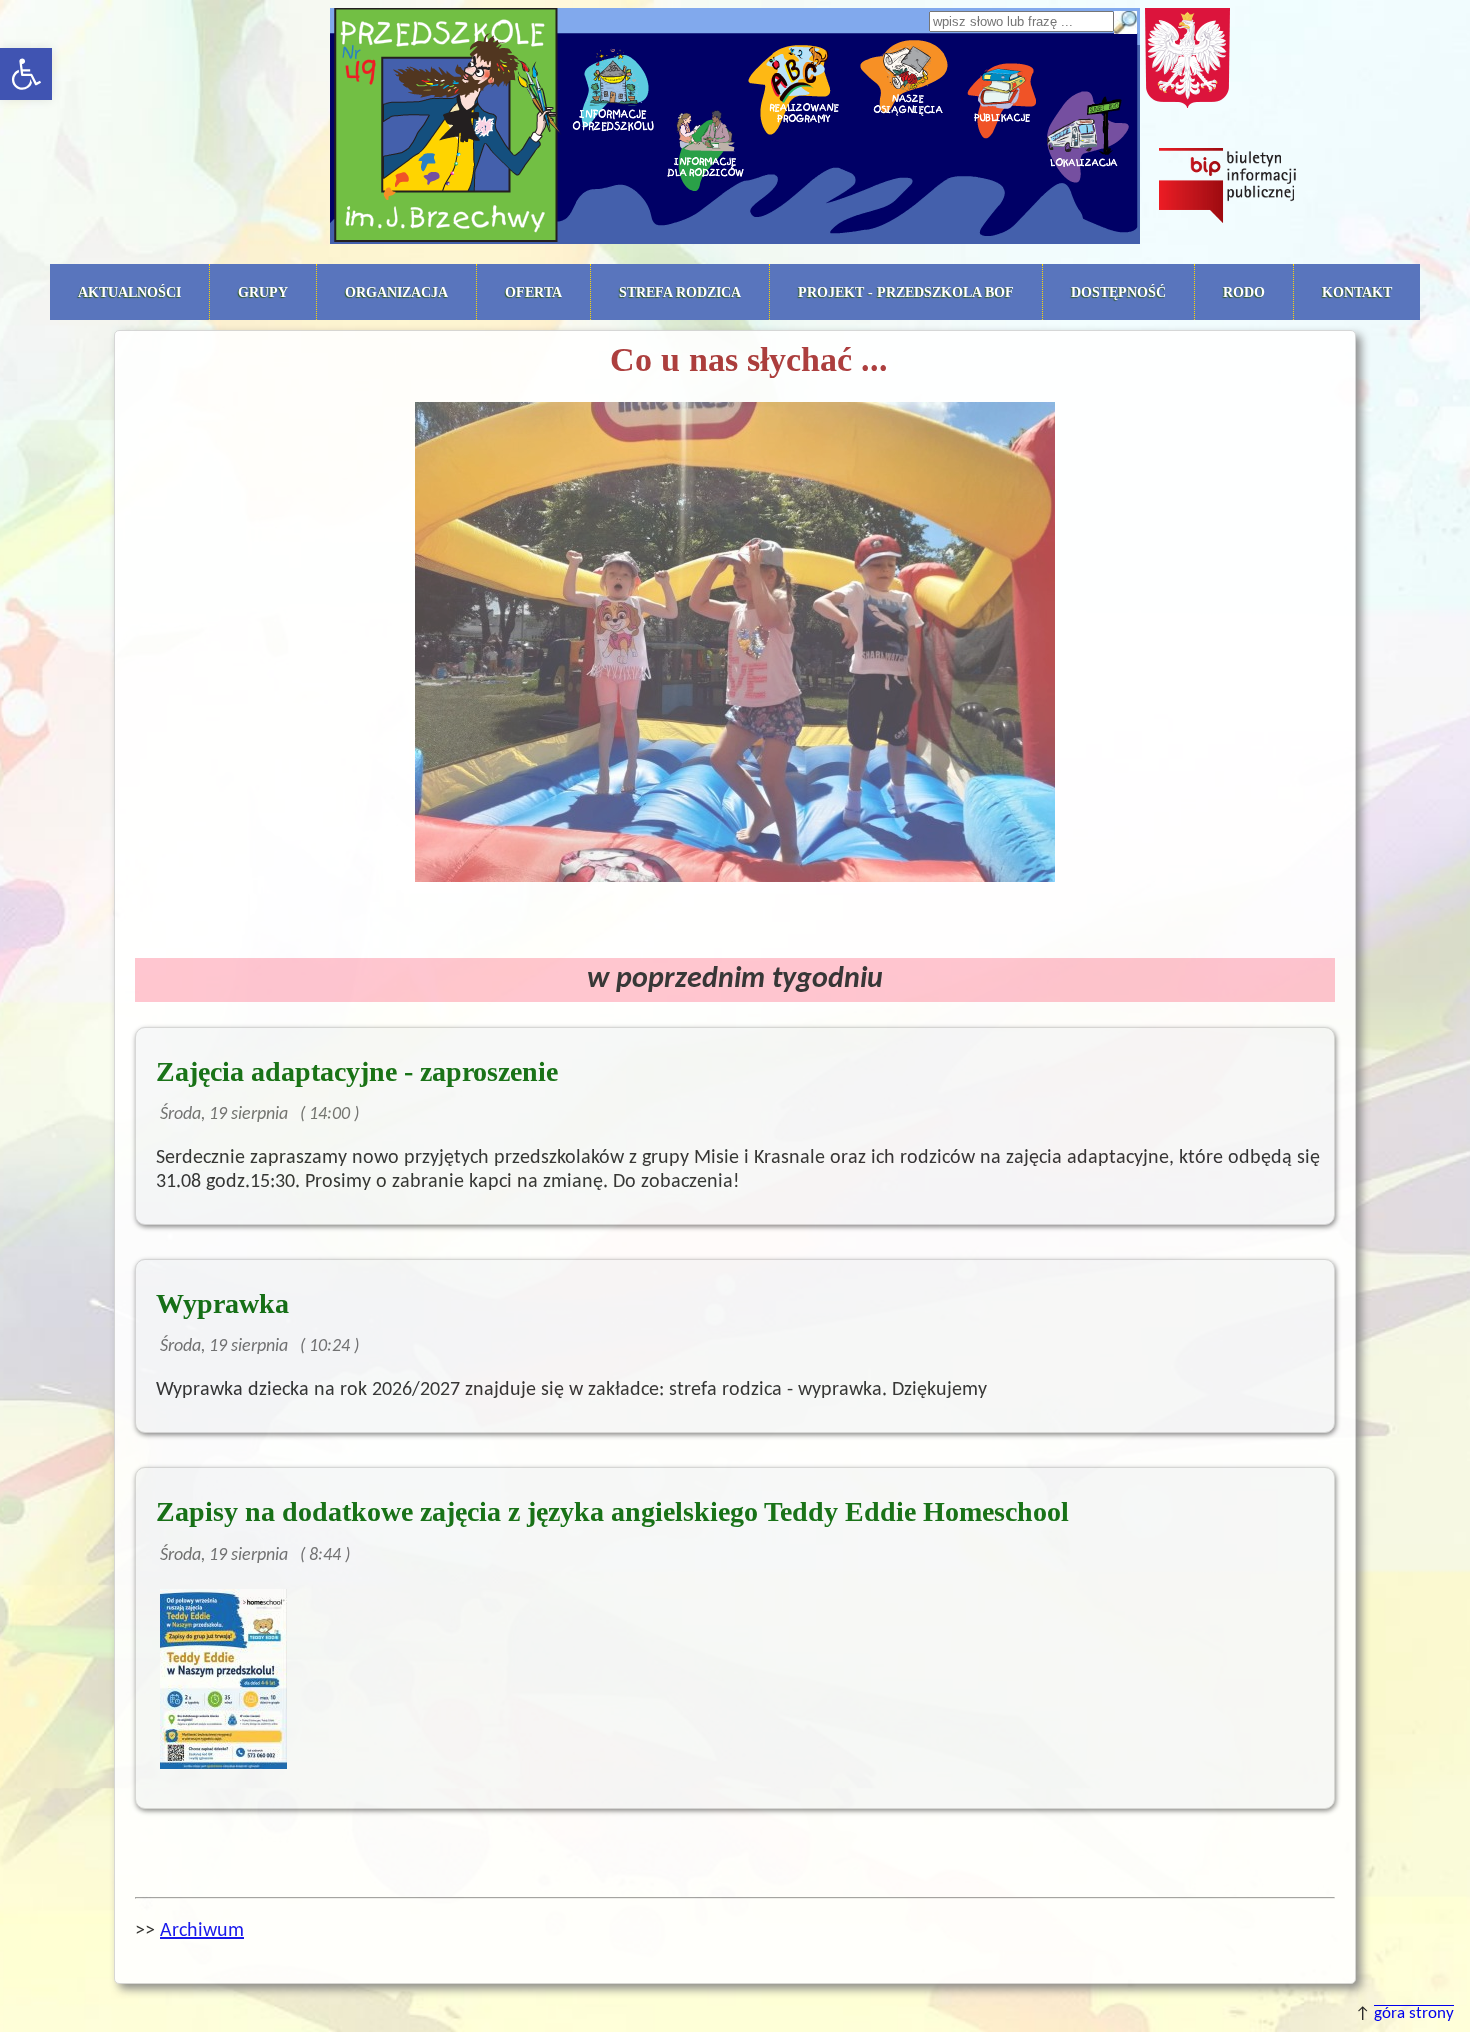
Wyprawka (222, 1303)
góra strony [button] (1414, 2014)
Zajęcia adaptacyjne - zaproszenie (357, 1071)
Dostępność (1118, 292)
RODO (1244, 292)
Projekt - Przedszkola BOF (906, 292)
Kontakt (1357, 292)
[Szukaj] (1124, 22)
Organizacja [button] (396, 292)
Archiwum (202, 1931)
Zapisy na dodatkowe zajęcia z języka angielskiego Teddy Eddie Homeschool (612, 1511)
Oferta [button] (533, 292)
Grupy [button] (263, 292)
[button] (26, 74)
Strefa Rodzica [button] (680, 292)
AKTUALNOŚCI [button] (129, 292)
